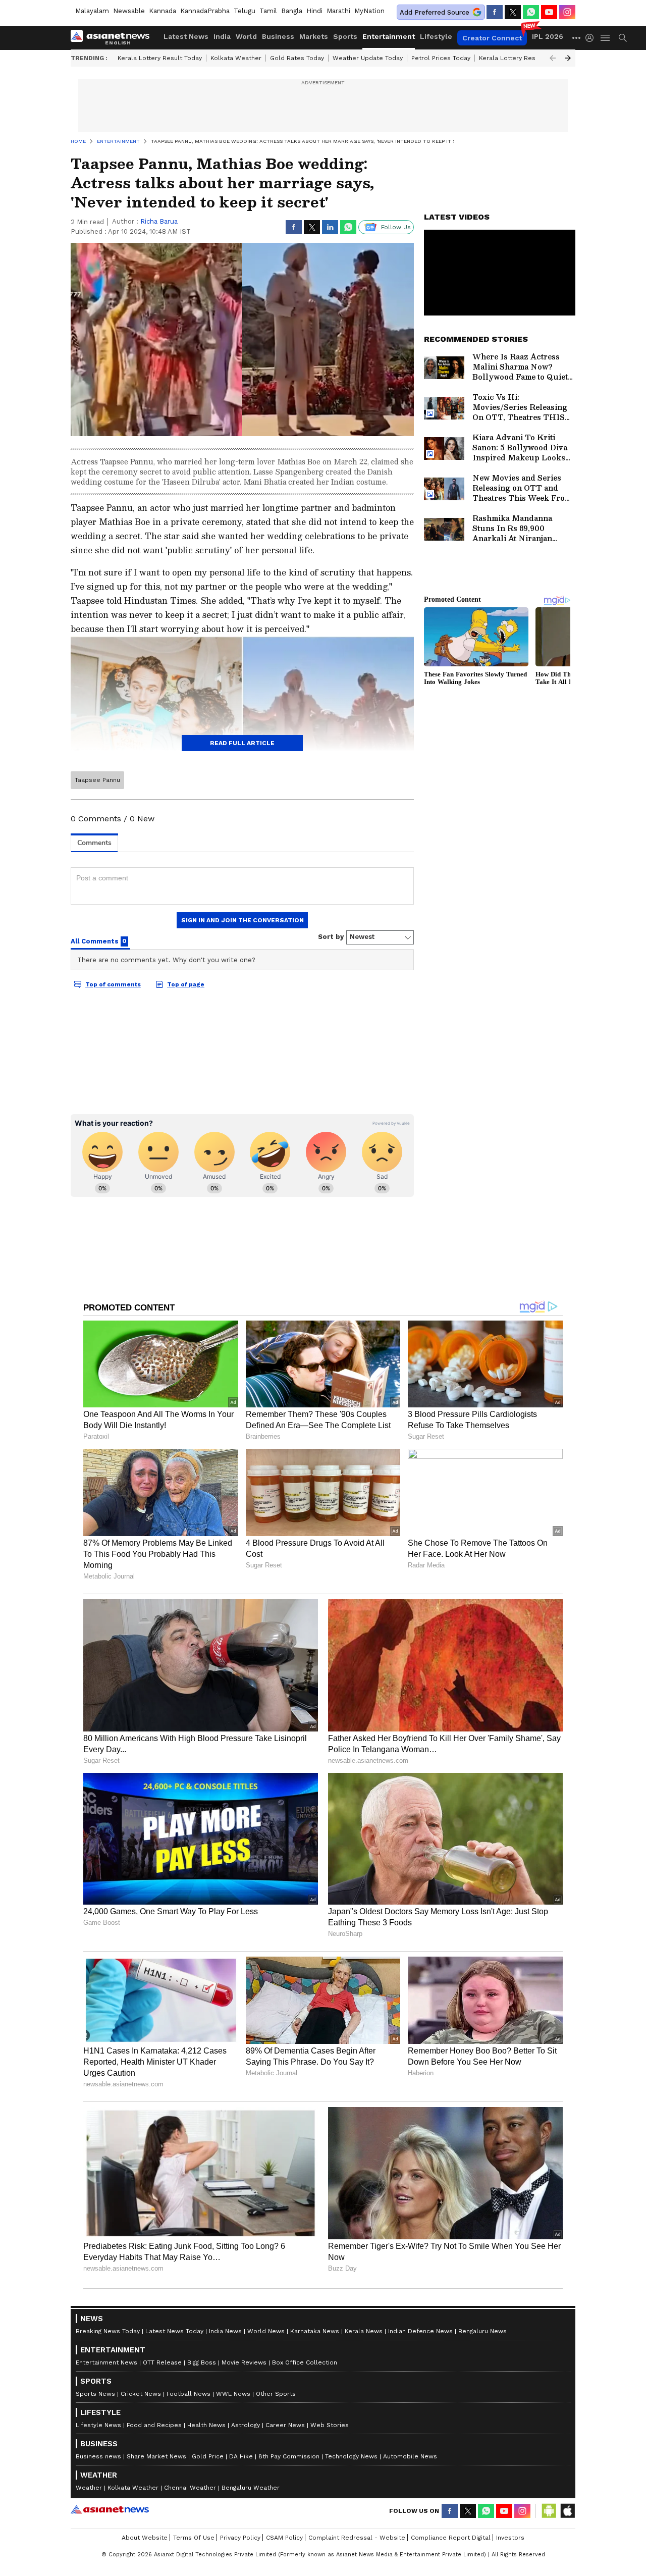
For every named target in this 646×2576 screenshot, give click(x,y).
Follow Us (396, 227)
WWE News (233, 2394)
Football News (189, 2394)
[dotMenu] (577, 38)
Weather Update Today (368, 58)
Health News (206, 2425)
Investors (510, 2538)
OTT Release (162, 2362)
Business (278, 36)
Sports (345, 36)
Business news (98, 2456)
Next (568, 58)
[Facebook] (495, 12)
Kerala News (364, 2331)
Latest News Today (174, 2331)
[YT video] (549, 12)
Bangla (292, 11)
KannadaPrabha (205, 11)
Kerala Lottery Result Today (160, 58)
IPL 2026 (548, 36)
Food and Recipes (154, 2425)
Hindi (314, 11)
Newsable (129, 11)
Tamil (268, 11)
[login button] (592, 38)
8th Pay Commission (289, 2456)
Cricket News (141, 2394)
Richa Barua (159, 221)
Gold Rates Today (297, 58)
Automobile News (410, 2456)
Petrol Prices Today (441, 58)
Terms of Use (194, 2538)
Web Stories (330, 2425)
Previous (553, 58)
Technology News (351, 2456)
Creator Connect (492, 38)
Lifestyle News (98, 2425)
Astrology (246, 2425)
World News (266, 2331)
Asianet (110, 2509)
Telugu (245, 11)
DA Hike (241, 2456)
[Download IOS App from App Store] (567, 2511)
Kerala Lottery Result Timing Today (531, 58)
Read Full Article (242, 743)
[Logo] (114, 38)
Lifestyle (436, 36)
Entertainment (389, 36)
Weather (89, 2488)
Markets (314, 36)
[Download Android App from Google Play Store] (549, 2511)
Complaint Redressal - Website (357, 2538)
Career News (285, 2425)
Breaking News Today (108, 2331)
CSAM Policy (284, 2538)
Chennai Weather (190, 2488)
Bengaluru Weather (251, 2488)
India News (225, 2331)
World (246, 36)
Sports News (95, 2394)
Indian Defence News (420, 2331)
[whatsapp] (531, 12)
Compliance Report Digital (451, 2538)
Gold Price (208, 2456)
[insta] (567, 12)
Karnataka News (315, 2331)
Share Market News (156, 2456)
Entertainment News (106, 2362)
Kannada (163, 11)
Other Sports (276, 2394)
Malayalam (92, 11)
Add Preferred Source (435, 12)
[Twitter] (513, 12)
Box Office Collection (305, 2362)
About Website (145, 2538)
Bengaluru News (482, 2331)
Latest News (186, 36)
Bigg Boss (202, 2362)
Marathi (338, 11)
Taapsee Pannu (97, 780)
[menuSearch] (623, 38)
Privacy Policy (240, 2538)
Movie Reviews (244, 2362)
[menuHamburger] (606, 38)
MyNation (369, 11)
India (222, 36)
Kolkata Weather (236, 58)
